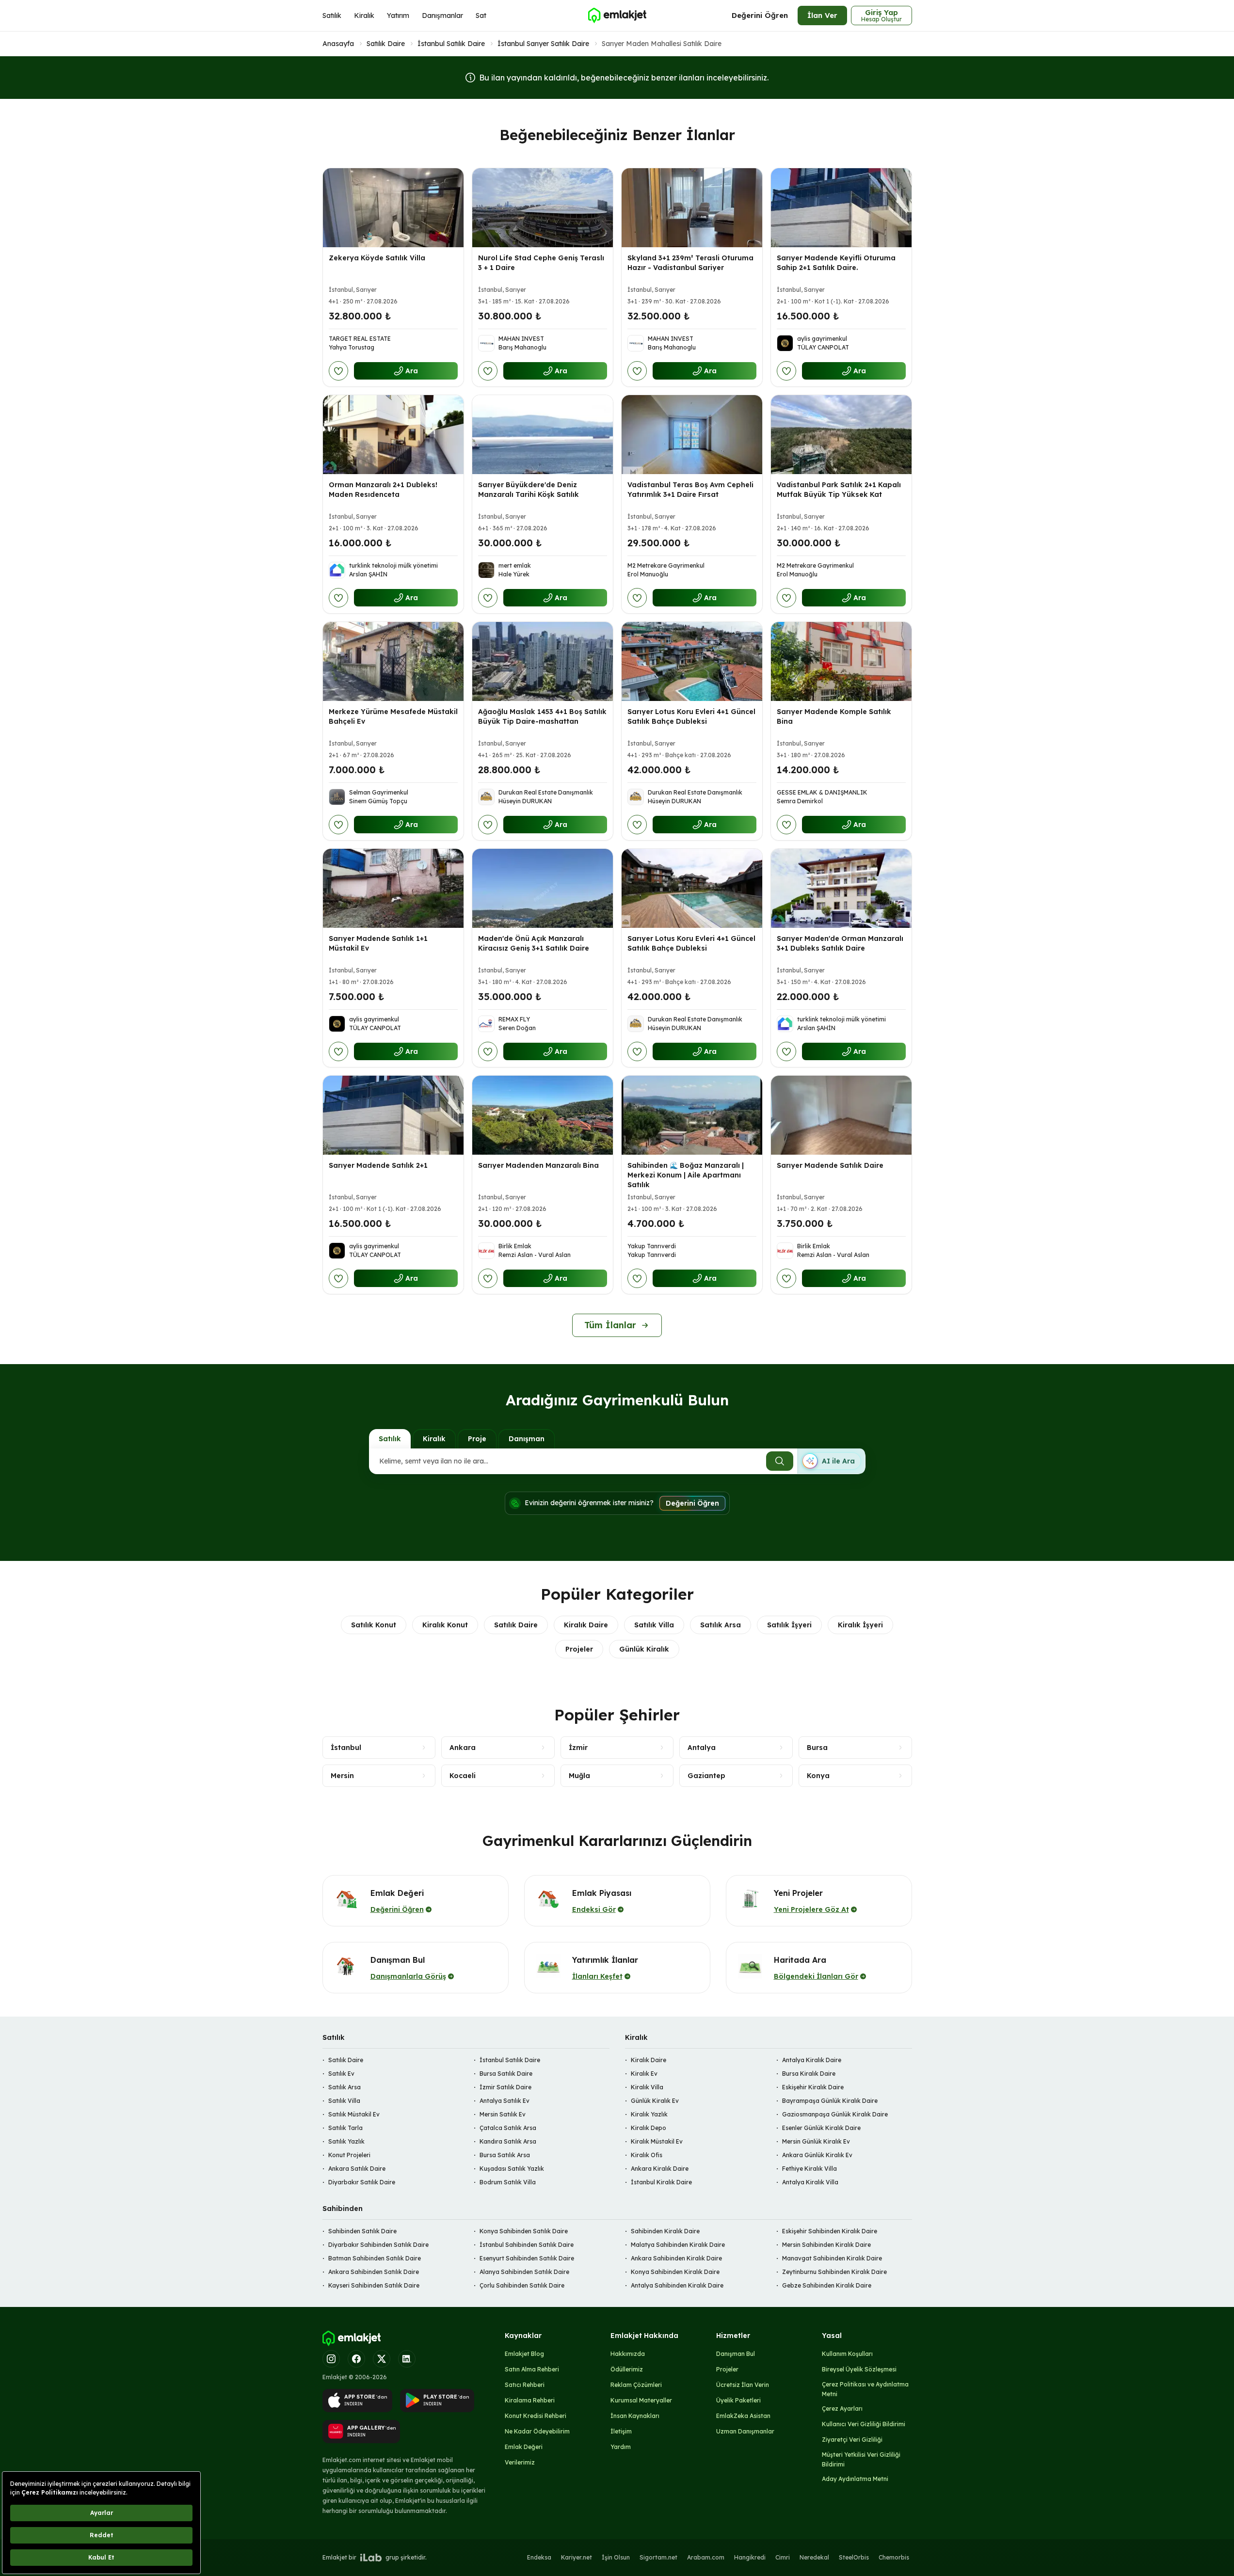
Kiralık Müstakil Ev (657, 2141)
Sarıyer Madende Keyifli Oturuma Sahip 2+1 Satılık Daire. (836, 263)
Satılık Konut (374, 1625)
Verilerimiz (520, 2462)
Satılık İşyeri (789, 1625)
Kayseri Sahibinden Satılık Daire (374, 2285)
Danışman (527, 1439)
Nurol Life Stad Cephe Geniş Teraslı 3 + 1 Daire (541, 263)
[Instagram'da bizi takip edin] (331, 2359)
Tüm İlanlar (610, 1325)
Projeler (579, 1649)
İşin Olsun (616, 2557)
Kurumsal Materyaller (641, 2400)
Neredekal (814, 2557)
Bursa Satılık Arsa (505, 2155)
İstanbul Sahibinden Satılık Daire (527, 2245)
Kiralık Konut (445, 1625)
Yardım (621, 2447)
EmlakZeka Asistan (743, 2416)
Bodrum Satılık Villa (508, 2182)
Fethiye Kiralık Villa (809, 2169)
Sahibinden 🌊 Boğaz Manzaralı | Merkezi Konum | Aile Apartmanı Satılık (686, 1175)
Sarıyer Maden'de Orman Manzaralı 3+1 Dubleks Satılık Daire (840, 943)
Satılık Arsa (721, 1625)
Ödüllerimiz (627, 2369)
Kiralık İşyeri (860, 1625)
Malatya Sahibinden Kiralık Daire (678, 2245)
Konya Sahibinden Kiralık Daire (675, 2272)
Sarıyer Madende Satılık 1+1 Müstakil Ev (378, 943)
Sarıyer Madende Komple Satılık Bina (834, 716)
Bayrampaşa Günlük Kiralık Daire (830, 2101)
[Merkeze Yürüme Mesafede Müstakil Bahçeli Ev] (393, 661)
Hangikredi (750, 2557)
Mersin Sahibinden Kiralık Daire (826, 2245)
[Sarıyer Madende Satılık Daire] (841, 1115)
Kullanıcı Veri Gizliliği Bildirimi (864, 2424)
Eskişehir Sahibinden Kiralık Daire (830, 2231)
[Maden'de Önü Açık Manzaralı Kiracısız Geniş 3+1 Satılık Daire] (543, 888)
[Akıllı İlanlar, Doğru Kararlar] (617, 16)
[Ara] (780, 1461)
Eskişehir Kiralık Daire (813, 2087)
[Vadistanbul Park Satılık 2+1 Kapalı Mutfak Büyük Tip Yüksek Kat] (841, 435)
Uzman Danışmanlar (745, 2431)
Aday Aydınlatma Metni (855, 2479)
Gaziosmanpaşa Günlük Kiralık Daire (835, 2114)
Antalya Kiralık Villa (810, 2182)
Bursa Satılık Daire (506, 2074)
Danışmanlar (442, 16)
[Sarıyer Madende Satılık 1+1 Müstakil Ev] (393, 888)
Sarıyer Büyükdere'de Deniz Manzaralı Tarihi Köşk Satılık (529, 490)
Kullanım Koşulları (847, 2354)
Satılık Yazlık (346, 2141)
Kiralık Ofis (647, 2155)
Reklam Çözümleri (636, 2385)
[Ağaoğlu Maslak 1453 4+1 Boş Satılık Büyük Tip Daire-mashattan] (543, 661)
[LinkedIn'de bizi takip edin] (407, 2359)
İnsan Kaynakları (635, 2416)
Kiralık (364, 16)
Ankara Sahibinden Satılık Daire (374, 2272)
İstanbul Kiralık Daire (661, 2182)
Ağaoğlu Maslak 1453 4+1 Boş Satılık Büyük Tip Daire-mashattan (542, 716)
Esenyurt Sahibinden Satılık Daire (527, 2258)
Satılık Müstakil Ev (354, 2114)
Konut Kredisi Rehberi (536, 2416)
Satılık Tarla (345, 2128)
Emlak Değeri (524, 2447)
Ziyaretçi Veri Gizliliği (852, 2440)
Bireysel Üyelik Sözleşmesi (859, 2369)
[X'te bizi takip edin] (382, 2359)
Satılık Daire (386, 44)
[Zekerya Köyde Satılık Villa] (393, 208)
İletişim (621, 2431)
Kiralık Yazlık (649, 2114)
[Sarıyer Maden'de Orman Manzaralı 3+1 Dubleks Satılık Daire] (841, 888)
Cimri (783, 2557)
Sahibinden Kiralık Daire (665, 2231)
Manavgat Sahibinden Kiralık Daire (832, 2258)
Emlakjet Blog (524, 2354)
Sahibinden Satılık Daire (362, 2231)
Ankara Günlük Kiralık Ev (817, 2155)
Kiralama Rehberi (530, 2400)
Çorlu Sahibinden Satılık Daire (522, 2285)
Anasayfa (338, 44)
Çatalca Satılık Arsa (508, 2128)
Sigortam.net (658, 2557)
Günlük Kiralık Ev (655, 2101)
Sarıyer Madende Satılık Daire (830, 1165)
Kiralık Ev (644, 2074)
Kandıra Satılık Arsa (508, 2141)
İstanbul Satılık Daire (451, 44)
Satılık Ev (341, 2074)
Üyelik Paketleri (738, 2400)
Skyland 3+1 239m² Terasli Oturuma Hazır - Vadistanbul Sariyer (690, 263)
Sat (481, 16)
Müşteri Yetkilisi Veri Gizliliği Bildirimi (861, 2459)
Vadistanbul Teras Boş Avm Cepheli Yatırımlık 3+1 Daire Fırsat (690, 490)
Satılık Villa (654, 1625)
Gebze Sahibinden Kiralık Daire (827, 2285)
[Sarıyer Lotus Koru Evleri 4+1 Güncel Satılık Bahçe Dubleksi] (692, 661)
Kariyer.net (577, 2557)
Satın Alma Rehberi (532, 2369)
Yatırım (398, 16)
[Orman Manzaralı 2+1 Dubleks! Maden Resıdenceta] (393, 435)
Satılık (332, 16)
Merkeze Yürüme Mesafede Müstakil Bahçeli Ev (393, 716)
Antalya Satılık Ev (505, 2101)
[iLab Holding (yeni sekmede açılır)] (371, 2558)
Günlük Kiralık (644, 1649)
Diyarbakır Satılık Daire (362, 2182)
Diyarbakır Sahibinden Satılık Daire (378, 2245)
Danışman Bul (736, 2354)
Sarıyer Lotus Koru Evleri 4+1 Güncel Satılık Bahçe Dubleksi (691, 716)
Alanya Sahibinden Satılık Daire (524, 2272)
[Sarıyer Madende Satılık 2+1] (393, 1115)
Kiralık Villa (647, 2087)
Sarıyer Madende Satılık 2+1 (378, 1165)
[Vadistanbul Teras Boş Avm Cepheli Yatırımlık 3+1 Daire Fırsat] (692, 435)
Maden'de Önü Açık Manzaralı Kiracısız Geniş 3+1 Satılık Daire (534, 943)
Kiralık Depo (649, 2128)
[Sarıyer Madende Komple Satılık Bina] (841, 661)
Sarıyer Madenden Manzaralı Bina (538, 1165)
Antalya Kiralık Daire (812, 2060)
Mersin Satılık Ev (503, 2114)
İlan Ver (822, 15)
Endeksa (539, 2557)
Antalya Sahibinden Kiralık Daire (677, 2285)
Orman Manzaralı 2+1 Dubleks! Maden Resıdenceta (383, 490)
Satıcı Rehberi (525, 2385)
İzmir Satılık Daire (505, 2087)
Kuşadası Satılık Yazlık (512, 2169)
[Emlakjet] (352, 2338)
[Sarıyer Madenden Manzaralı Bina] (543, 1115)
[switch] (831, 1461)
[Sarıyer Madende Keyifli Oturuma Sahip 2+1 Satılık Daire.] (841, 208)
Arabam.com (706, 2557)
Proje (477, 1439)
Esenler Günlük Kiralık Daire (821, 2128)
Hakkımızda (628, 2354)
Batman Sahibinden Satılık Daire (375, 2258)
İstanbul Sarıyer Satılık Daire (543, 44)
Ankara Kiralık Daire (660, 2169)
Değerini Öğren (760, 15)
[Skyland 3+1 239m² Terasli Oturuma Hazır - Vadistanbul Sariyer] (692, 208)
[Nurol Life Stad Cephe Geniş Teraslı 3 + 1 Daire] (543, 208)
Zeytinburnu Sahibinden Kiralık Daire (834, 2272)
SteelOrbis (854, 2557)
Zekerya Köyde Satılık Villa (377, 258)
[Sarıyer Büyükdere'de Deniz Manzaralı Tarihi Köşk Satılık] (543, 435)
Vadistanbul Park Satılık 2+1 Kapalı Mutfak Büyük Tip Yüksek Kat (839, 490)
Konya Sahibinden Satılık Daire (524, 2231)
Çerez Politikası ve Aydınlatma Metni (865, 2389)
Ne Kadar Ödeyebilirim (537, 2431)
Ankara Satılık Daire (357, 2169)
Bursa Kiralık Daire (809, 2074)
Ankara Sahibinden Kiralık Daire (676, 2258)
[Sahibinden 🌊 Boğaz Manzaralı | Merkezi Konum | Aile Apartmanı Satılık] (692, 1115)
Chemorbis (894, 2557)
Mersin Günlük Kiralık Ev (816, 2141)
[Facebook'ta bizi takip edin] (356, 2359)
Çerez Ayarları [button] (842, 2409)
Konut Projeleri (349, 2155)
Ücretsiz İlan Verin (743, 2385)
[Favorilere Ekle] (338, 371)
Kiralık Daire (586, 1625)
